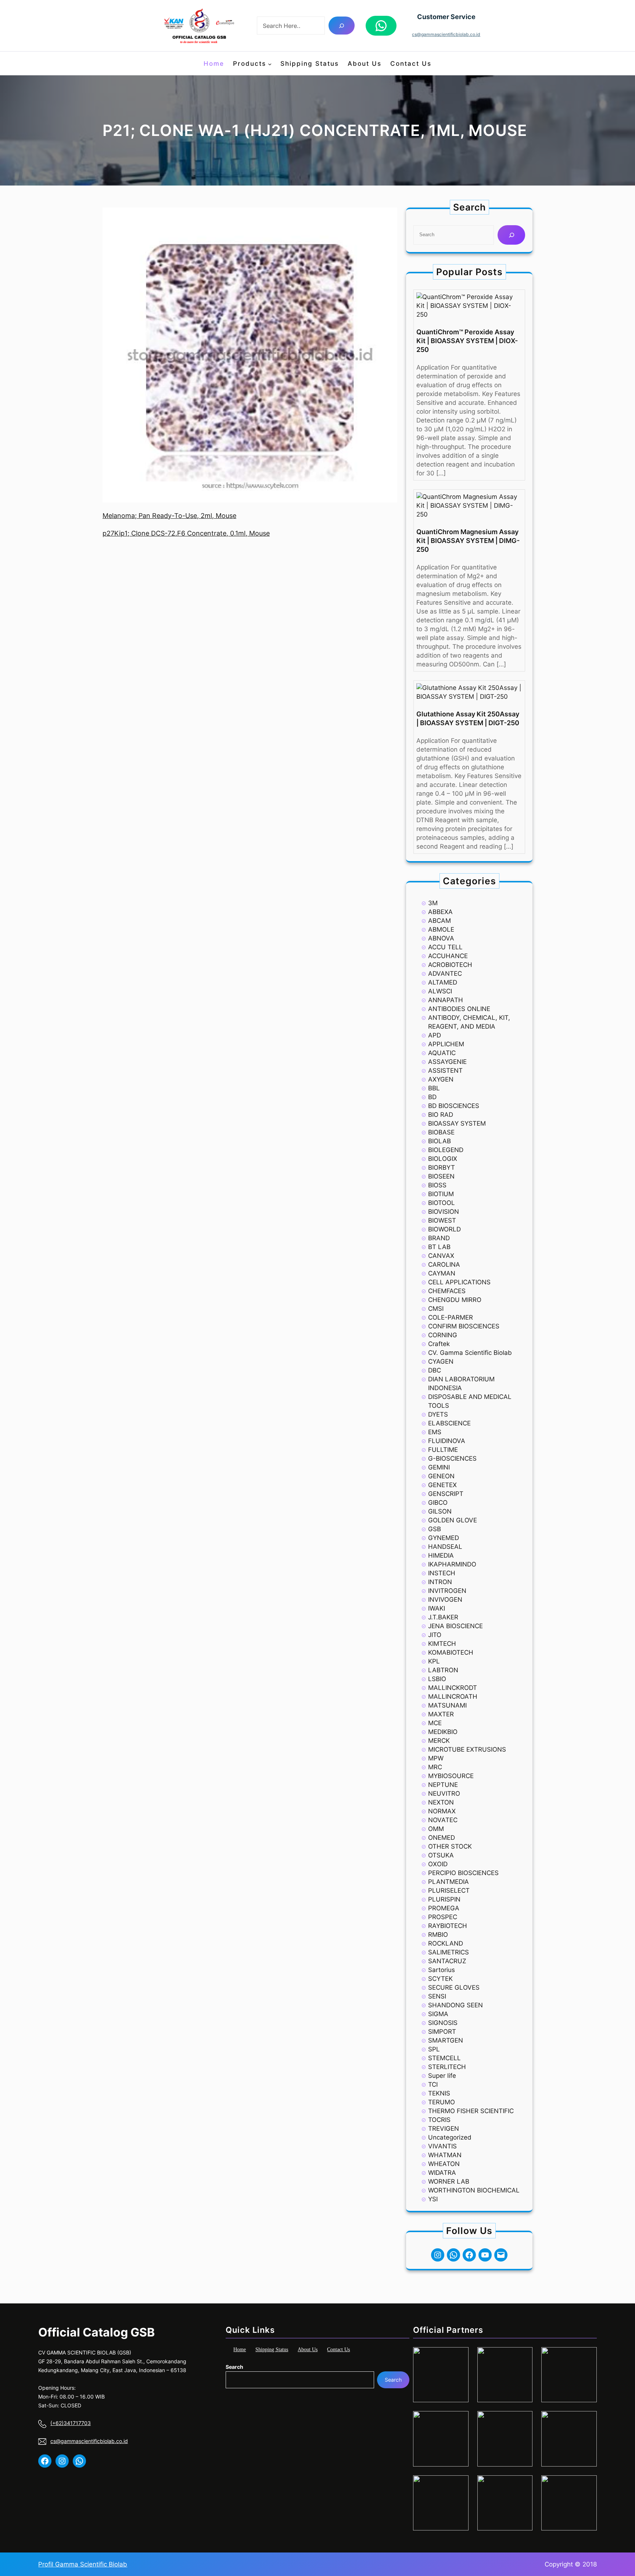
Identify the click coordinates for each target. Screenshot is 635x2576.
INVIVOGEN (445, 1600)
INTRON (440, 1582)
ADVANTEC (445, 974)
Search (234, 2367)
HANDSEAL (445, 1547)
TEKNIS (439, 2093)
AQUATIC (442, 1053)
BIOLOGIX (443, 1159)
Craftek (439, 1344)
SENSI (437, 1996)
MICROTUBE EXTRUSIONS (467, 1749)
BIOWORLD (444, 1229)
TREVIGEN (444, 2129)
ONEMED (442, 1838)
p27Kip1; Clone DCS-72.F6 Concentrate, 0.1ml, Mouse (186, 533)
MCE (435, 1723)
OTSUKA (441, 1855)
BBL (434, 1088)
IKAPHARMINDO (452, 1564)
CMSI (436, 1309)
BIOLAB (440, 1141)
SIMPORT (442, 2032)
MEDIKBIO (443, 1732)
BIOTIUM (441, 1194)
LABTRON (443, 1670)
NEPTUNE (443, 1785)
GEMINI (439, 1467)
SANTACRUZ (447, 1961)
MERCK (439, 1741)
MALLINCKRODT (453, 1688)
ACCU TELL (445, 947)
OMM (436, 1829)
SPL (434, 2049)
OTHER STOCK (450, 1846)
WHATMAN (445, 2155)
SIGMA (438, 2014)
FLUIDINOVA (447, 1441)
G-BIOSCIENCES (452, 1458)
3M (433, 903)
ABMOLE (441, 929)
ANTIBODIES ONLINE (459, 1009)
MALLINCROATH (453, 1697)
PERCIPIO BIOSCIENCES (463, 1873)
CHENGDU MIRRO (455, 1300)
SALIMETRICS (449, 1952)
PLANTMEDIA (449, 1882)
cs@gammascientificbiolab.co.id (446, 34)
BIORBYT (442, 1168)
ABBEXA (440, 912)
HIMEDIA (441, 1555)
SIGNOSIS (443, 2023)
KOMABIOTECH (451, 1652)
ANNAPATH (446, 1000)
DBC (435, 1370)
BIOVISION (444, 1212)
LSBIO (437, 1679)
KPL (434, 1661)
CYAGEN (441, 1361)
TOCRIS (439, 2120)
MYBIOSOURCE (451, 1776)
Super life (442, 2076)
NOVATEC (443, 1820)
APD (435, 1035)
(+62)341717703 (71, 2423)
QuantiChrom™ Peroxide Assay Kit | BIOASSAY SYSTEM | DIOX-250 (467, 341)
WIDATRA (442, 2173)
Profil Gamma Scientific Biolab (83, 2564)
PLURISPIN (444, 1899)
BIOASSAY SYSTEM (457, 1123)
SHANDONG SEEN (455, 2005)
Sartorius (442, 1970)
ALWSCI (440, 991)
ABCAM (440, 921)
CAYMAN (442, 1273)
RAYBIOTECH (448, 1926)
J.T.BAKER (443, 1617)
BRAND (439, 1238)
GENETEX (442, 1485)
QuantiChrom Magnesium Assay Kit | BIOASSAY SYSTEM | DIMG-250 (468, 541)
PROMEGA (444, 1908)
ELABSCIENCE (449, 1423)
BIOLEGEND (446, 1150)
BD (432, 1097)
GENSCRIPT (446, 1494)
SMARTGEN (446, 2040)
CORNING (443, 1335)
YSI (433, 2199)
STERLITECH (447, 2067)
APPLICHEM (446, 1044)
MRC (435, 1767)
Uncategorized (450, 2137)
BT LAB (439, 1247)
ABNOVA (441, 938)
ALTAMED (443, 982)
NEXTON (441, 1802)
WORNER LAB (449, 2181)
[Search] (342, 26)
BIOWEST (442, 1220)
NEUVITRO (444, 1794)
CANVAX (441, 1256)
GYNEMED (444, 1538)
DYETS (438, 1414)
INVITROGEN (447, 1591)
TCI (433, 2084)
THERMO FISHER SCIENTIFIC (471, 2111)
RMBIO (438, 1935)
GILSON (440, 1511)
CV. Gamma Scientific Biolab (470, 1353)
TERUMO (442, 2102)
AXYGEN (441, 1079)
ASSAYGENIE (447, 1062)
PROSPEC (443, 1917)
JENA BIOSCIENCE (455, 1626)
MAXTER (441, 1714)
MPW (436, 1758)
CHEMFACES (447, 1291)
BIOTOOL (442, 1203)
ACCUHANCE (448, 956)
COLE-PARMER (451, 1317)
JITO (435, 1635)
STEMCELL (444, 2058)
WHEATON (444, 2164)
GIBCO (438, 1503)
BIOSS (437, 1185)
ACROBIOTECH (450, 965)
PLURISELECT (449, 1890)
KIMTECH (442, 1644)
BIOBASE (441, 1132)
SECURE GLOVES (454, 1987)
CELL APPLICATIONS (459, 1282)
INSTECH (442, 1573)
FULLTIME (443, 1450)
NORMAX (442, 1811)
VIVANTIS (442, 2146)
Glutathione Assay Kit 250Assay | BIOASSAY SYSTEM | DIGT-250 (468, 718)
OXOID (438, 1864)
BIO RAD (441, 1115)
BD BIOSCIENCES (454, 1106)
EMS (435, 1432)
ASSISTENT (445, 1071)
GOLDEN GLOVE (453, 1520)
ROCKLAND (446, 1943)
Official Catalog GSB (96, 2332)
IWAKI (437, 1608)
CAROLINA (444, 1264)
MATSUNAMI (447, 1705)
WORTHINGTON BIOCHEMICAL (474, 2190)
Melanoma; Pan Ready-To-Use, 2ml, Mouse (169, 516)
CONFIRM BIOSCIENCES (464, 1326)
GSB (435, 1529)
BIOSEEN (441, 1176)
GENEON (441, 1476)
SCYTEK (440, 1979)
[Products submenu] (270, 64)
